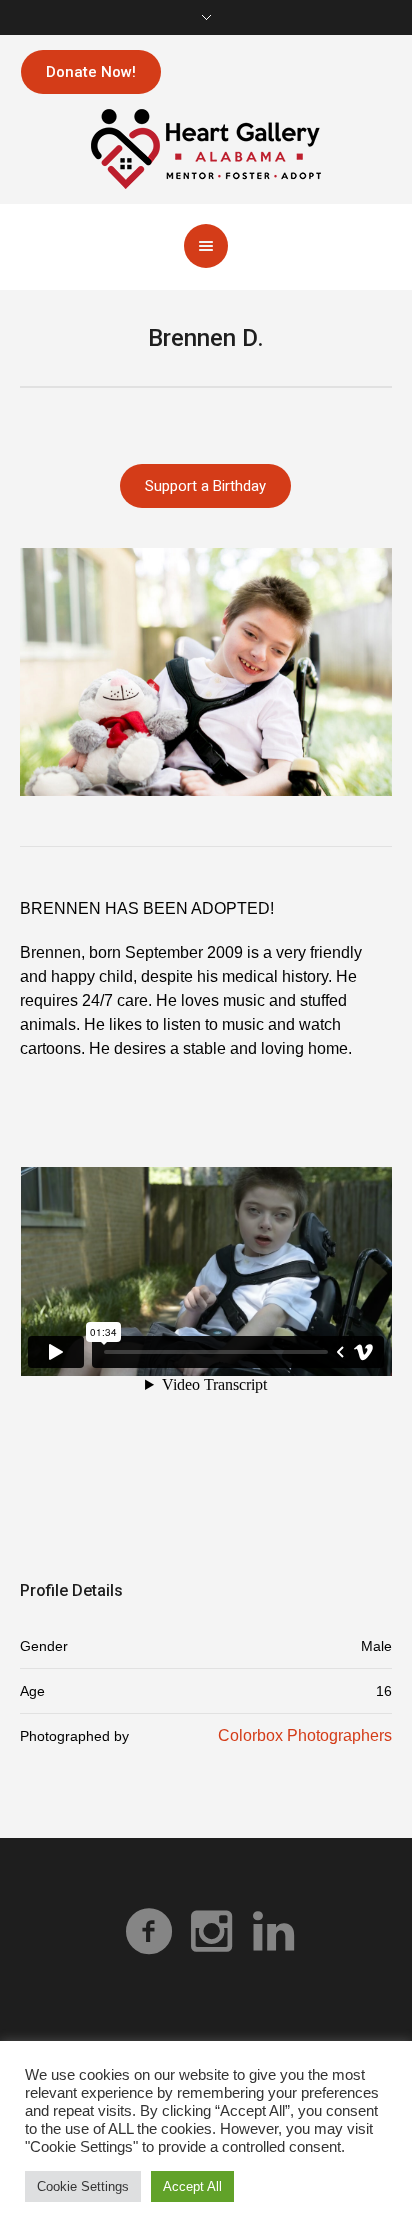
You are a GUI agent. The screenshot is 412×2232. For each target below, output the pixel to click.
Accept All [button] (192, 2186)
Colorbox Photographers (305, 1735)
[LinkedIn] (273, 1931)
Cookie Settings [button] (83, 2186)
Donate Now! (91, 72)
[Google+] (211, 1931)
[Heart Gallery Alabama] (206, 147)
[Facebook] (149, 1931)
